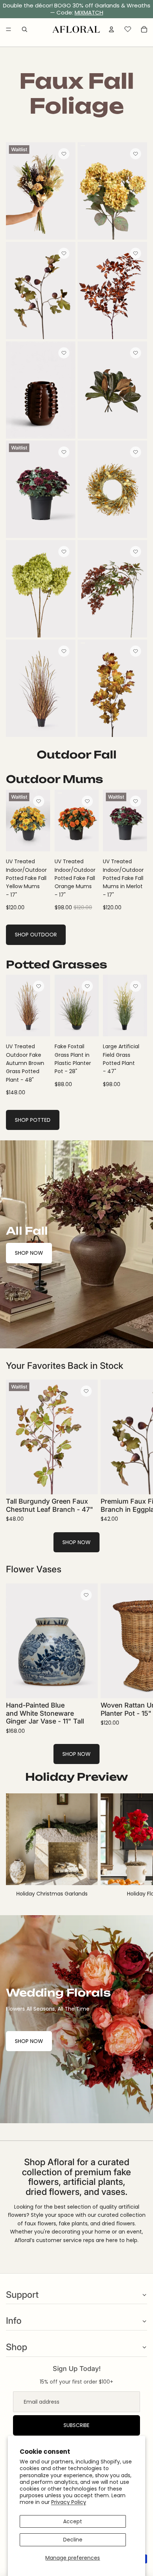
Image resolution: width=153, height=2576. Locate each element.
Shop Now (29, 1253)
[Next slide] (139, 1451)
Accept (73, 2521)
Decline (73, 2540)
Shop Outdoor (36, 935)
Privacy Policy (69, 2502)
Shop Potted (33, 1120)
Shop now (76, 1542)
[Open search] (25, 29)
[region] (76, 9)
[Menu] (9, 29)
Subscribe (76, 2425)
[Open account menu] (111, 29)
